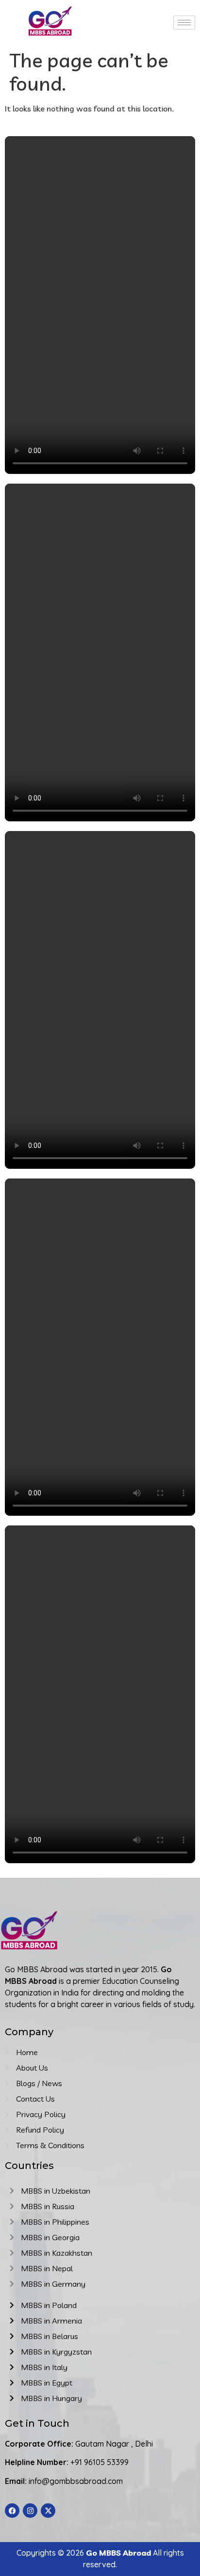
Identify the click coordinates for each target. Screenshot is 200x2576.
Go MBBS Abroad (118, 2553)
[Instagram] (30, 2511)
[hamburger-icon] (184, 23)
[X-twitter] (48, 2511)
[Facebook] (12, 2511)
